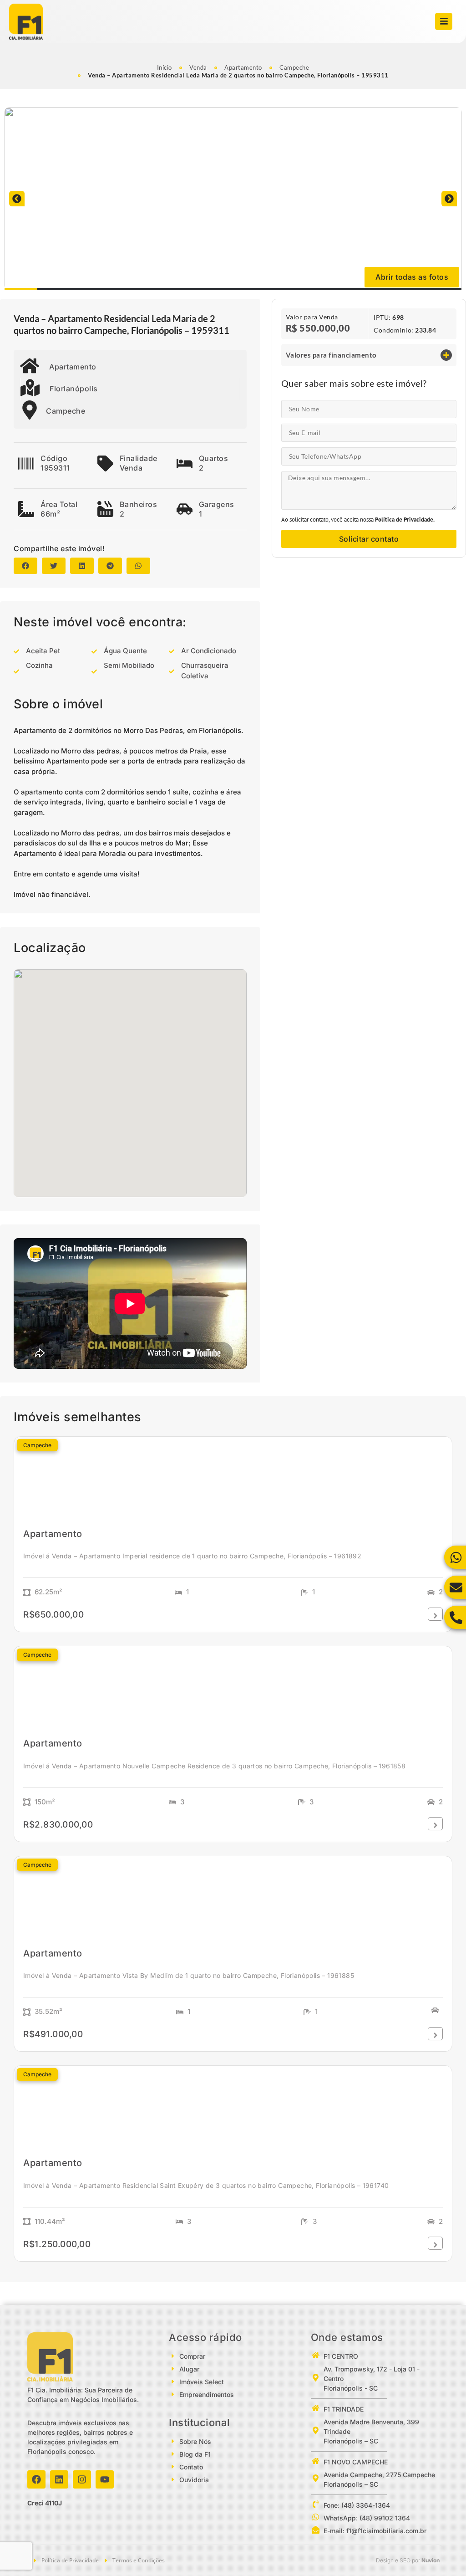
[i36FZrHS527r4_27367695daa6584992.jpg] (233, 199)
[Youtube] (105, 2479)
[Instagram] (82, 2479)
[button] (17, 199)
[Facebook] (36, 2479)
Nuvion (431, 2560)
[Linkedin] (59, 2479)
